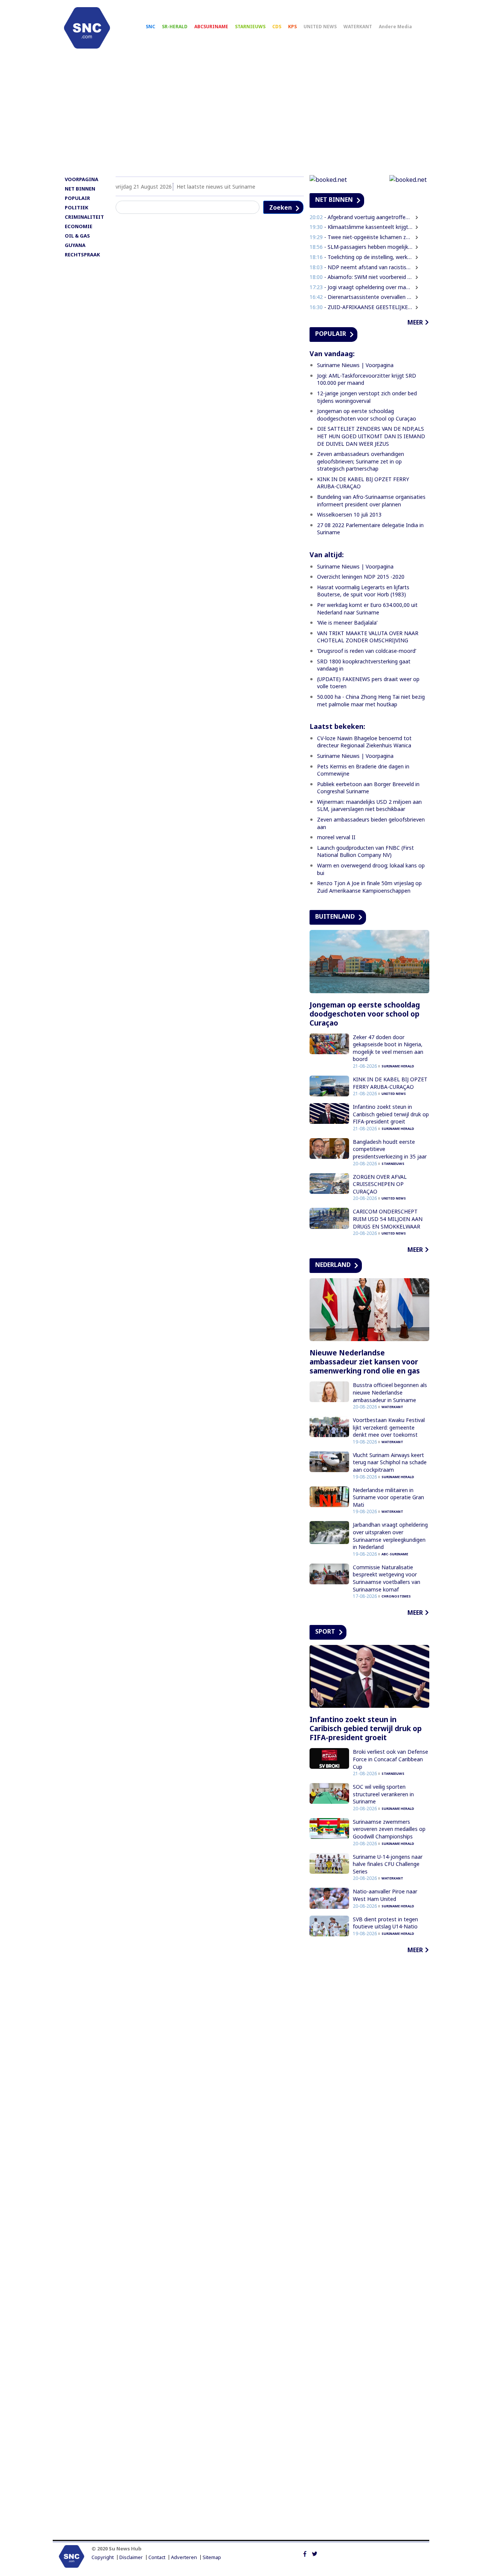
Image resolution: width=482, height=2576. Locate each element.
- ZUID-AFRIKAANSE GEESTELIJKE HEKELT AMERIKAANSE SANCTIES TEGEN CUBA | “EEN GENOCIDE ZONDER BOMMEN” (361, 307)
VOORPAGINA (82, 179)
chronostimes (396, 1596)
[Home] (87, 28)
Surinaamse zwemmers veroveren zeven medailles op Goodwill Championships (389, 1829)
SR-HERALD (175, 27)
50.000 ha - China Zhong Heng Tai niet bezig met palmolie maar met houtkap (371, 700)
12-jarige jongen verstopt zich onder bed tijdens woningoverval (367, 397)
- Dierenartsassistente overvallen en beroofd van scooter (361, 297)
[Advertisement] (241, 116)
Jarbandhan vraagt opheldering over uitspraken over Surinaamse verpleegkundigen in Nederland (390, 1536)
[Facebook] (305, 2553)
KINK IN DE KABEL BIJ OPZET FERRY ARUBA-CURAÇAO (390, 1083)
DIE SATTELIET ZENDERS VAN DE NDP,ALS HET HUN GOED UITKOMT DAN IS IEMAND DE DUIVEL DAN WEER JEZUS (371, 436)
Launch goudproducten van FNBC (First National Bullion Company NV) (365, 851)
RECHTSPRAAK (82, 255)
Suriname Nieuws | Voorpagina (355, 365)
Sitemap (212, 2557)
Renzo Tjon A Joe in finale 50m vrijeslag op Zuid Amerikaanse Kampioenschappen (369, 887)
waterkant (392, 1407)
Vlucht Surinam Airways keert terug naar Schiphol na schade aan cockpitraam (390, 1462)
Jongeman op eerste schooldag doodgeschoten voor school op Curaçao (367, 415)
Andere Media (395, 27)
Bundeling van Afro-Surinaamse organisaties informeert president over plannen (371, 501)
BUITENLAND (335, 916)
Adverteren (184, 2557)
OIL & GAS (77, 236)
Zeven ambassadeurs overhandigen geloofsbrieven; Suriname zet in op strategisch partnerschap (361, 461)
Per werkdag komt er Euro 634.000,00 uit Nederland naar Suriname (367, 609)
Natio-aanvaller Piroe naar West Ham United (385, 1895)
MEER (415, 322)
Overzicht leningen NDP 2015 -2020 (361, 577)
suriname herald (398, 1066)
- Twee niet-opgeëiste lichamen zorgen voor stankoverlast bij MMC (361, 237)
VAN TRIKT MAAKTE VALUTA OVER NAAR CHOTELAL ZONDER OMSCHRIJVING (368, 637)
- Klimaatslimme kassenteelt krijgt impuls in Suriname (361, 227)
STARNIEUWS (250, 27)
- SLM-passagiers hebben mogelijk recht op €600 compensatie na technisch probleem (361, 247)
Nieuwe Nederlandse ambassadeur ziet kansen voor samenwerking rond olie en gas (365, 1362)
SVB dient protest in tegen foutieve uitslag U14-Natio (385, 1923)
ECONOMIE (79, 226)
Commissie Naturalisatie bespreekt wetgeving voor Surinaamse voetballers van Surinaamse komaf (387, 1578)
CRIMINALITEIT (84, 217)
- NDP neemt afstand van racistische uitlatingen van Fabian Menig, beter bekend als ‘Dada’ (361, 267)
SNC (150, 27)
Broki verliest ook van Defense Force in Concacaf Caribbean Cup (390, 1759)
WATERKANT (358, 27)
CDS (277, 27)
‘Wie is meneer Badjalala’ (347, 623)
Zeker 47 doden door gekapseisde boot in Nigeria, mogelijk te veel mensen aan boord (388, 1048)
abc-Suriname (395, 1554)
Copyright (103, 2557)
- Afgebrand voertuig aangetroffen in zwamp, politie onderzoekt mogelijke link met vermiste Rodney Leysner (361, 217)
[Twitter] (315, 2553)
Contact (157, 2557)
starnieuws (393, 1164)
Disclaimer (131, 2557)
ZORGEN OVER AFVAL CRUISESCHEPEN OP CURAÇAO (380, 1184)
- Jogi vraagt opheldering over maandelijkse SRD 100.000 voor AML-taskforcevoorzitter (361, 287)
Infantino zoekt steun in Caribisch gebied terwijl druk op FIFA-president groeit (391, 1114)
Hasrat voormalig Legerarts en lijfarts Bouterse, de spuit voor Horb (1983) (363, 591)
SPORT (325, 1631)
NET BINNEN (80, 189)
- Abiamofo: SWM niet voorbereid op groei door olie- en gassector (361, 277)
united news (394, 1094)
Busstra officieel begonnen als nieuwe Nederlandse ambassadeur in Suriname (390, 1392)
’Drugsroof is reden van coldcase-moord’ (367, 651)
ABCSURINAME (211, 27)
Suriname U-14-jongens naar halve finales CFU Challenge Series (388, 1864)
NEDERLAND (333, 1265)
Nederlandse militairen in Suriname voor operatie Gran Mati (388, 1497)
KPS (292, 27)
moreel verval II (336, 837)
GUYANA (75, 245)
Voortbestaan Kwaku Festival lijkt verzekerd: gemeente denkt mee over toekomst (389, 1427)
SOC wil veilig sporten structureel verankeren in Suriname (383, 1794)
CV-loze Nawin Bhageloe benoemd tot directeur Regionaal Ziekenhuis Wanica (364, 742)
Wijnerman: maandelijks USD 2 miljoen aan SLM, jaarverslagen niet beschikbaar (369, 806)
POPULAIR (77, 198)
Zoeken (281, 207)
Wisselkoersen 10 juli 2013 (349, 514)
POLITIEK (76, 207)
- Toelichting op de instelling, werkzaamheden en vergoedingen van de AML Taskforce (361, 257)
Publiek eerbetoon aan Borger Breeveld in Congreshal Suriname (368, 788)
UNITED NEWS (320, 27)
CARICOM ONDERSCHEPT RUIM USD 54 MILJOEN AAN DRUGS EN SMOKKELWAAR (388, 1219)
